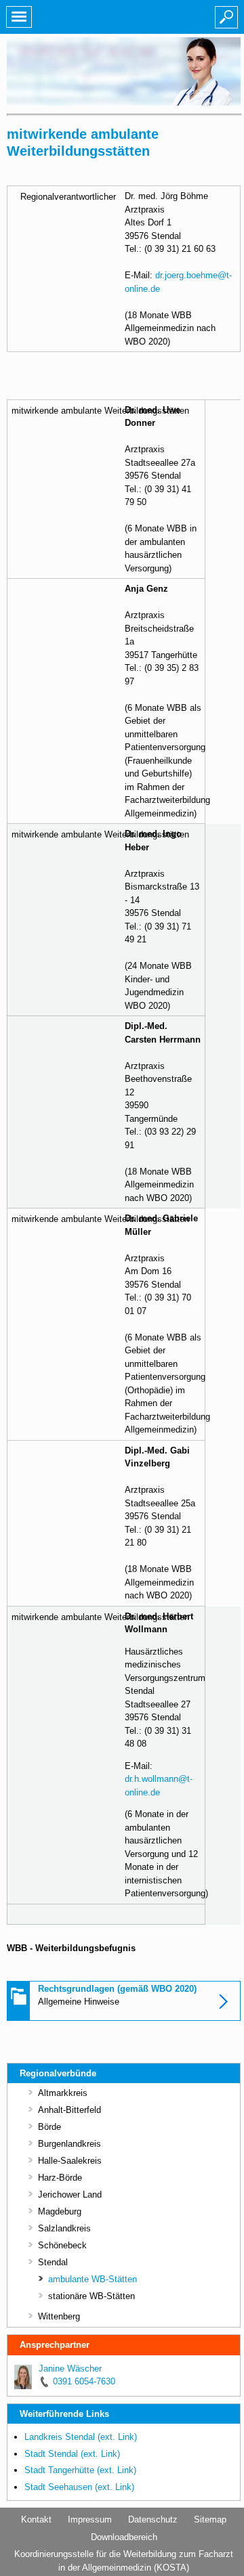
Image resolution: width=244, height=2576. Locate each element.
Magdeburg (60, 2211)
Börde (49, 2127)
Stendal (53, 2262)
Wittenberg (59, 2316)
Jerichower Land (70, 2195)
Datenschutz (153, 2519)
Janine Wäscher (70, 2368)
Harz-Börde (60, 2178)
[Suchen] (226, 17)
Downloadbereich (124, 2537)
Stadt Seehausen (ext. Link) (79, 2487)
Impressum (90, 2519)
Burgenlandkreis (69, 2144)
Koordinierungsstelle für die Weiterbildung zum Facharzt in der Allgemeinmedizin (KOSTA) (124, 2561)
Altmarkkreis (63, 2093)
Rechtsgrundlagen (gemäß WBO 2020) (117, 1989)
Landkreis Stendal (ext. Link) (81, 2437)
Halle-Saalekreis (70, 2161)
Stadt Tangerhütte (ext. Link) (80, 2470)
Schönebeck (62, 2245)
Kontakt (36, 2519)
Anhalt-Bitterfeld (69, 2110)
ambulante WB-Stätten (93, 2279)
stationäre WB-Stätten (91, 2296)
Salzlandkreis (64, 2228)
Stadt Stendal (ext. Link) (72, 2454)
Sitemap (210, 2519)
